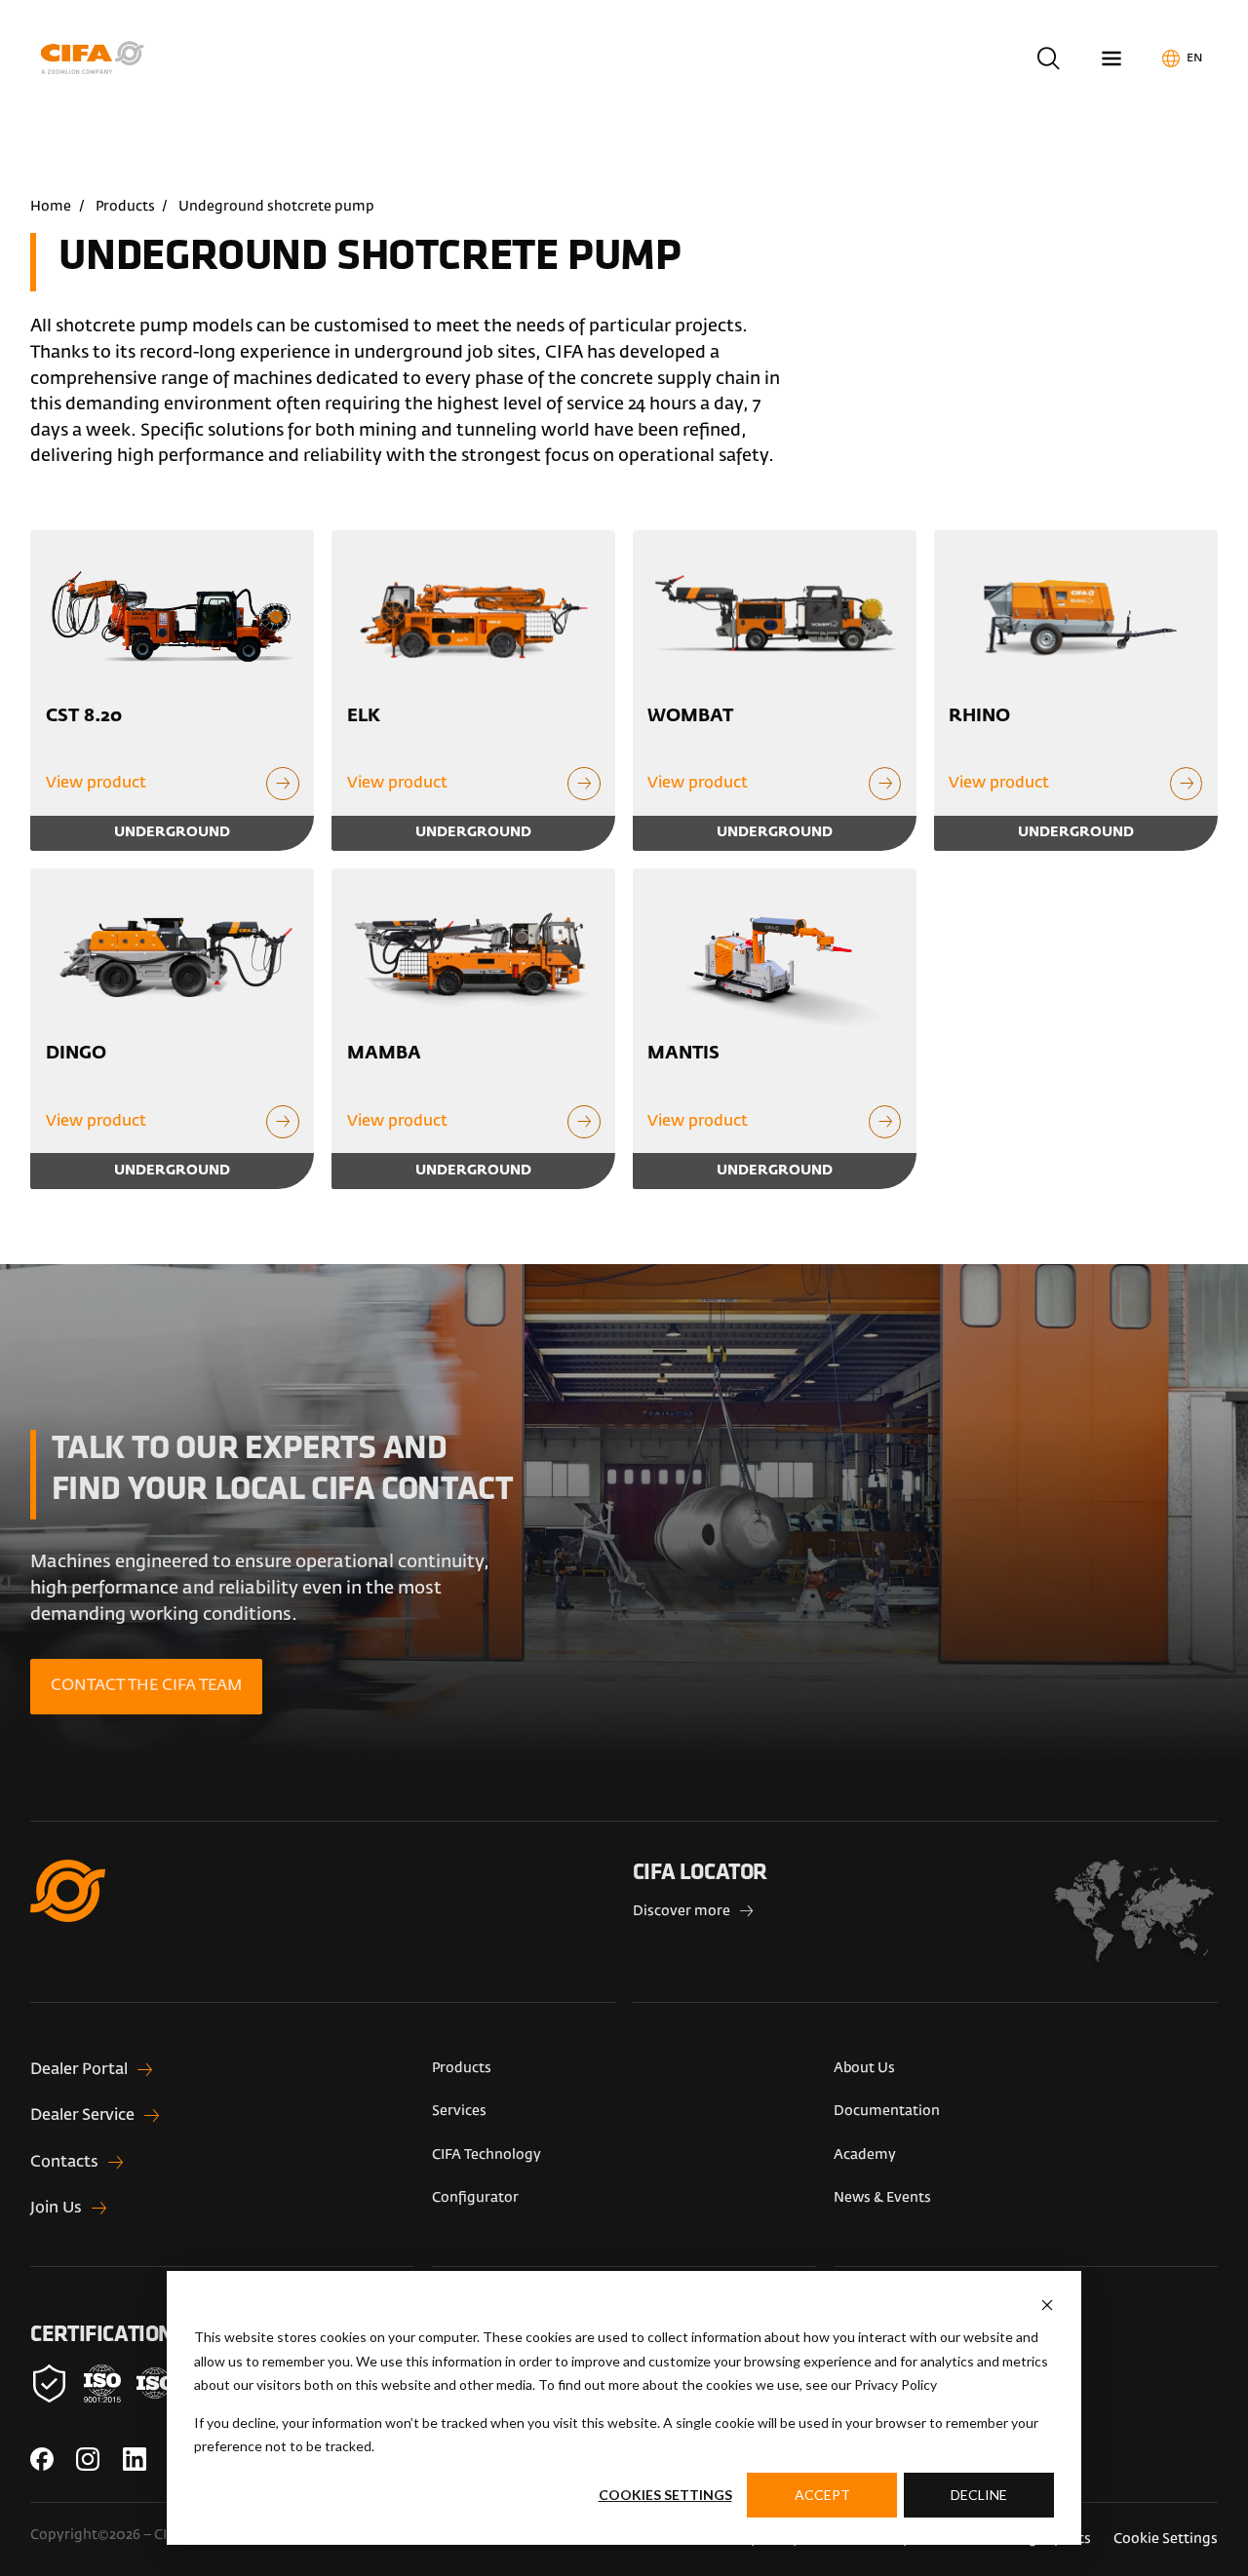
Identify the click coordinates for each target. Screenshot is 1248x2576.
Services (459, 2111)
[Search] (1048, 58)
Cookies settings (665, 2495)
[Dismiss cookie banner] (1047, 2305)
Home (51, 207)
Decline (979, 2495)
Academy (865, 2155)
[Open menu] (1111, 58)
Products (125, 207)
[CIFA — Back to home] (96, 58)
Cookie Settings (1166, 2539)
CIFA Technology (487, 2155)
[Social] (42, 2459)
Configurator (475, 2198)
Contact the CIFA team (146, 1686)
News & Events (882, 2198)
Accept (822, 2495)
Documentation (887, 2111)
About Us (864, 2068)
